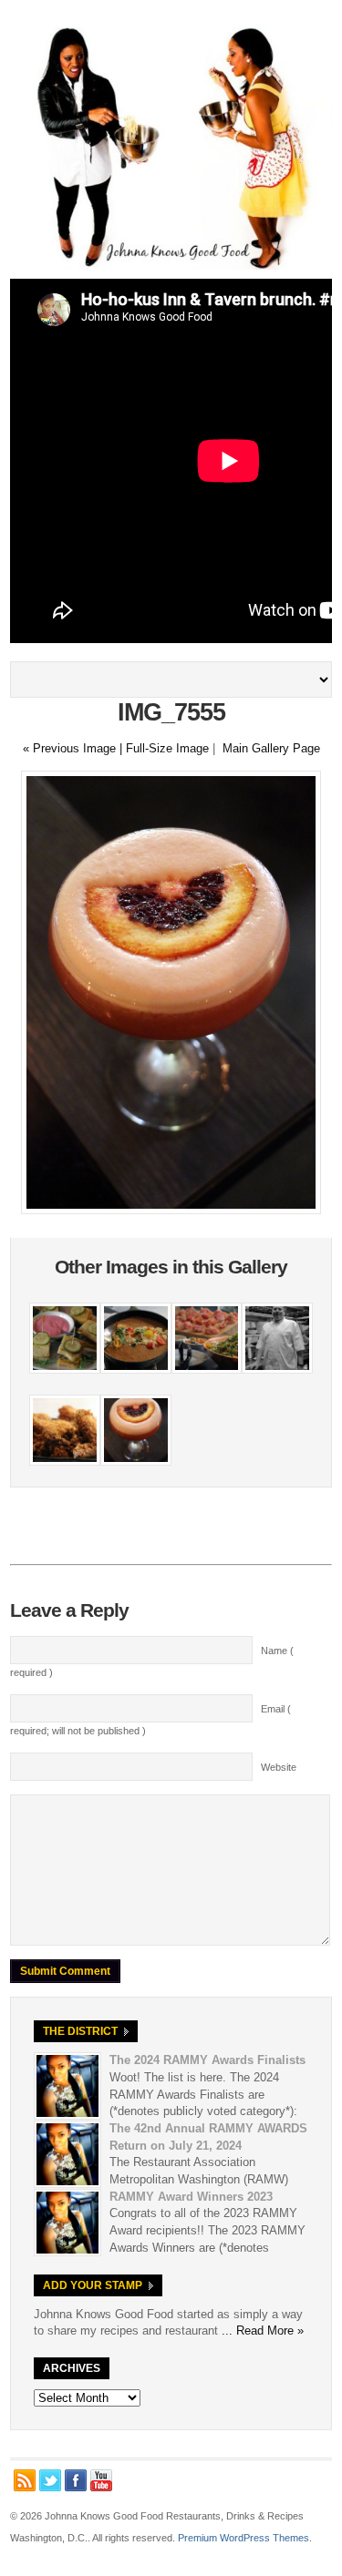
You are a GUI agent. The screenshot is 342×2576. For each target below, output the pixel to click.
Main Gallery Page (271, 748)
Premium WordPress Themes (244, 2538)
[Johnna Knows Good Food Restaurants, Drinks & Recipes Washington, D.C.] (171, 266)
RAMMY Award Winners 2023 (191, 2197)
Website (279, 1767)
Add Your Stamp (93, 2285)
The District (80, 2031)
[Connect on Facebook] (76, 2480)
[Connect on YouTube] (101, 2480)
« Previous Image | (74, 748)
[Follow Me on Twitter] (50, 2480)
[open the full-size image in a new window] (171, 1210)
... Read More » (263, 2331)
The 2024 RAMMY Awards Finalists (207, 2060)
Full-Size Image (167, 748)
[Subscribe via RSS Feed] (25, 2480)
